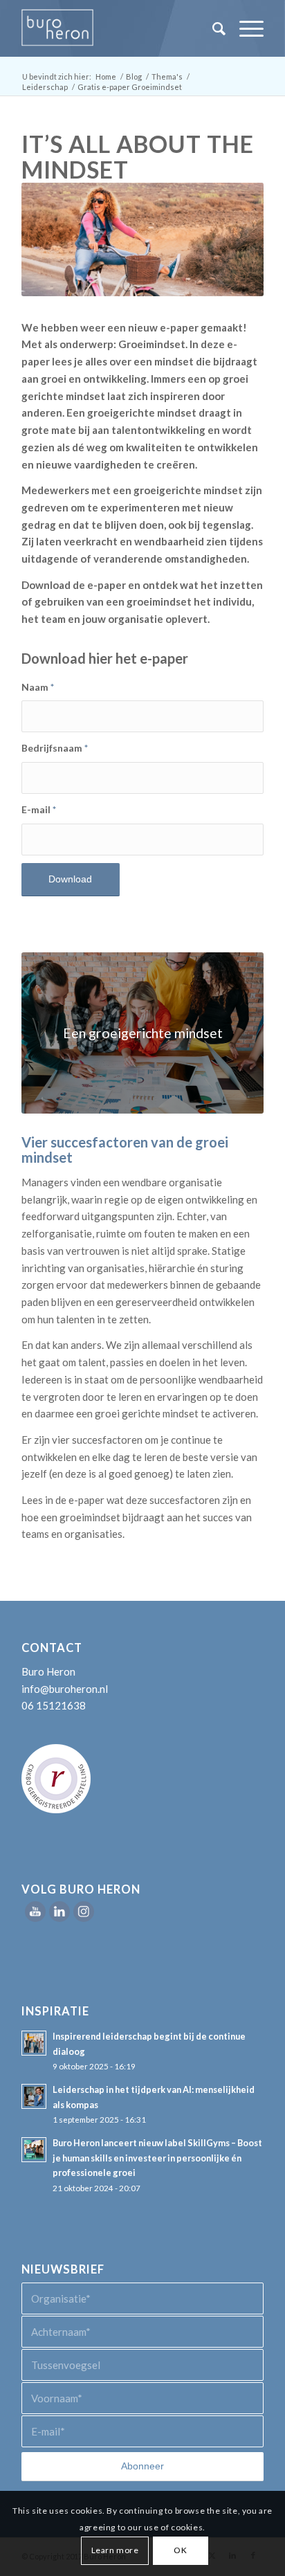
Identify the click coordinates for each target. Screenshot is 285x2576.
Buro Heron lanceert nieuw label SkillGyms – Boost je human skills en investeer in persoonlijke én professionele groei (157, 2158)
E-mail (39, 809)
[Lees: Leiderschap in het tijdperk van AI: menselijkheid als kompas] (34, 2096)
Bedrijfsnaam (55, 748)
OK (180, 2550)
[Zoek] (212, 28)
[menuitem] (212, 28)
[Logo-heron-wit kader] (118, 28)
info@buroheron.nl (65, 1689)
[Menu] (245, 28)
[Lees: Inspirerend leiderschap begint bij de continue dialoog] (34, 2043)
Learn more (115, 2550)
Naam (38, 687)
